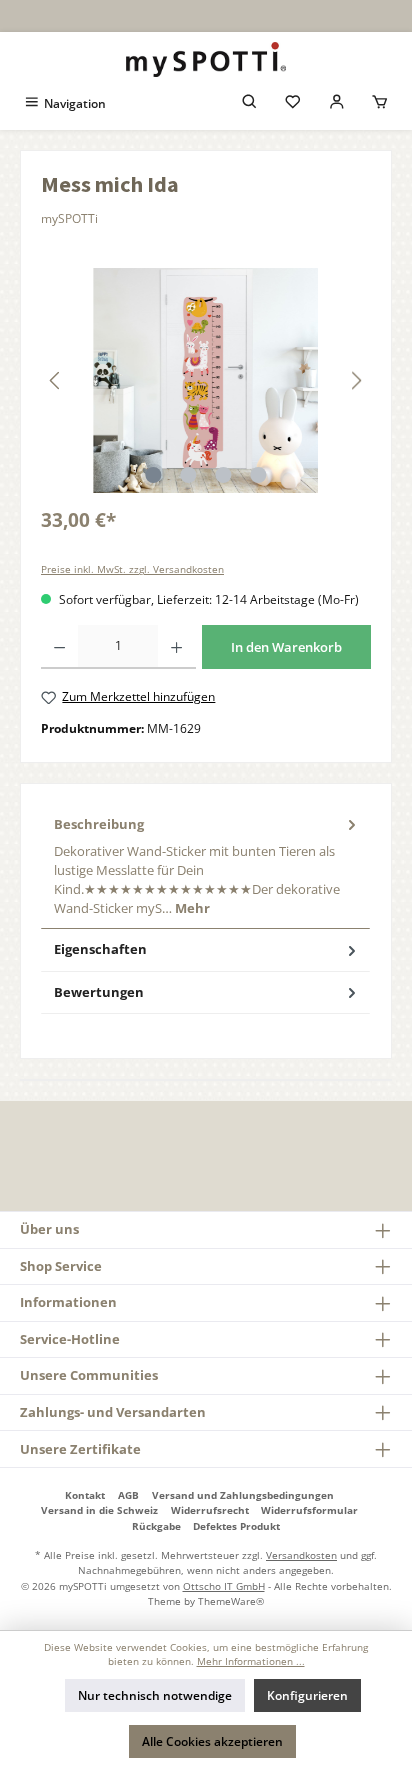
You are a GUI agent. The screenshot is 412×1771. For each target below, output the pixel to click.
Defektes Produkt (236, 1526)
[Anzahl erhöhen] (176, 647)
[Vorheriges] (56, 380)
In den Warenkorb (286, 647)
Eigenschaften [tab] (100, 949)
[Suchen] (250, 103)
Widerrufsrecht (210, 1510)
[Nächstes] (356, 380)
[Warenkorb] (380, 103)
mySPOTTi (69, 218)
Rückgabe (156, 1526)
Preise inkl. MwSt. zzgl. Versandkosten (132, 569)
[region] (206, 380)
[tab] (205, 866)
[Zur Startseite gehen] (206, 59)
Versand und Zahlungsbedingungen (243, 1495)
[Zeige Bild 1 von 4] (153, 475)
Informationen (68, 1302)
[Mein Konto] (337, 103)
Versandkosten (301, 1555)
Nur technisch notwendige (155, 1695)
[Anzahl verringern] (59, 647)
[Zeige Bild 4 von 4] (258, 475)
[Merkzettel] (293, 103)
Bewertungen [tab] (99, 992)
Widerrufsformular (309, 1510)
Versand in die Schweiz (99, 1510)
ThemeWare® (231, 1601)
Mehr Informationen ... (251, 1661)
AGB (128, 1495)
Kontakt (85, 1495)
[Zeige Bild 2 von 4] (188, 475)
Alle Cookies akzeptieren (212, 1741)
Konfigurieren (307, 1695)
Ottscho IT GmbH (224, 1586)
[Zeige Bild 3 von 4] (223, 475)
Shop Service (61, 1266)
